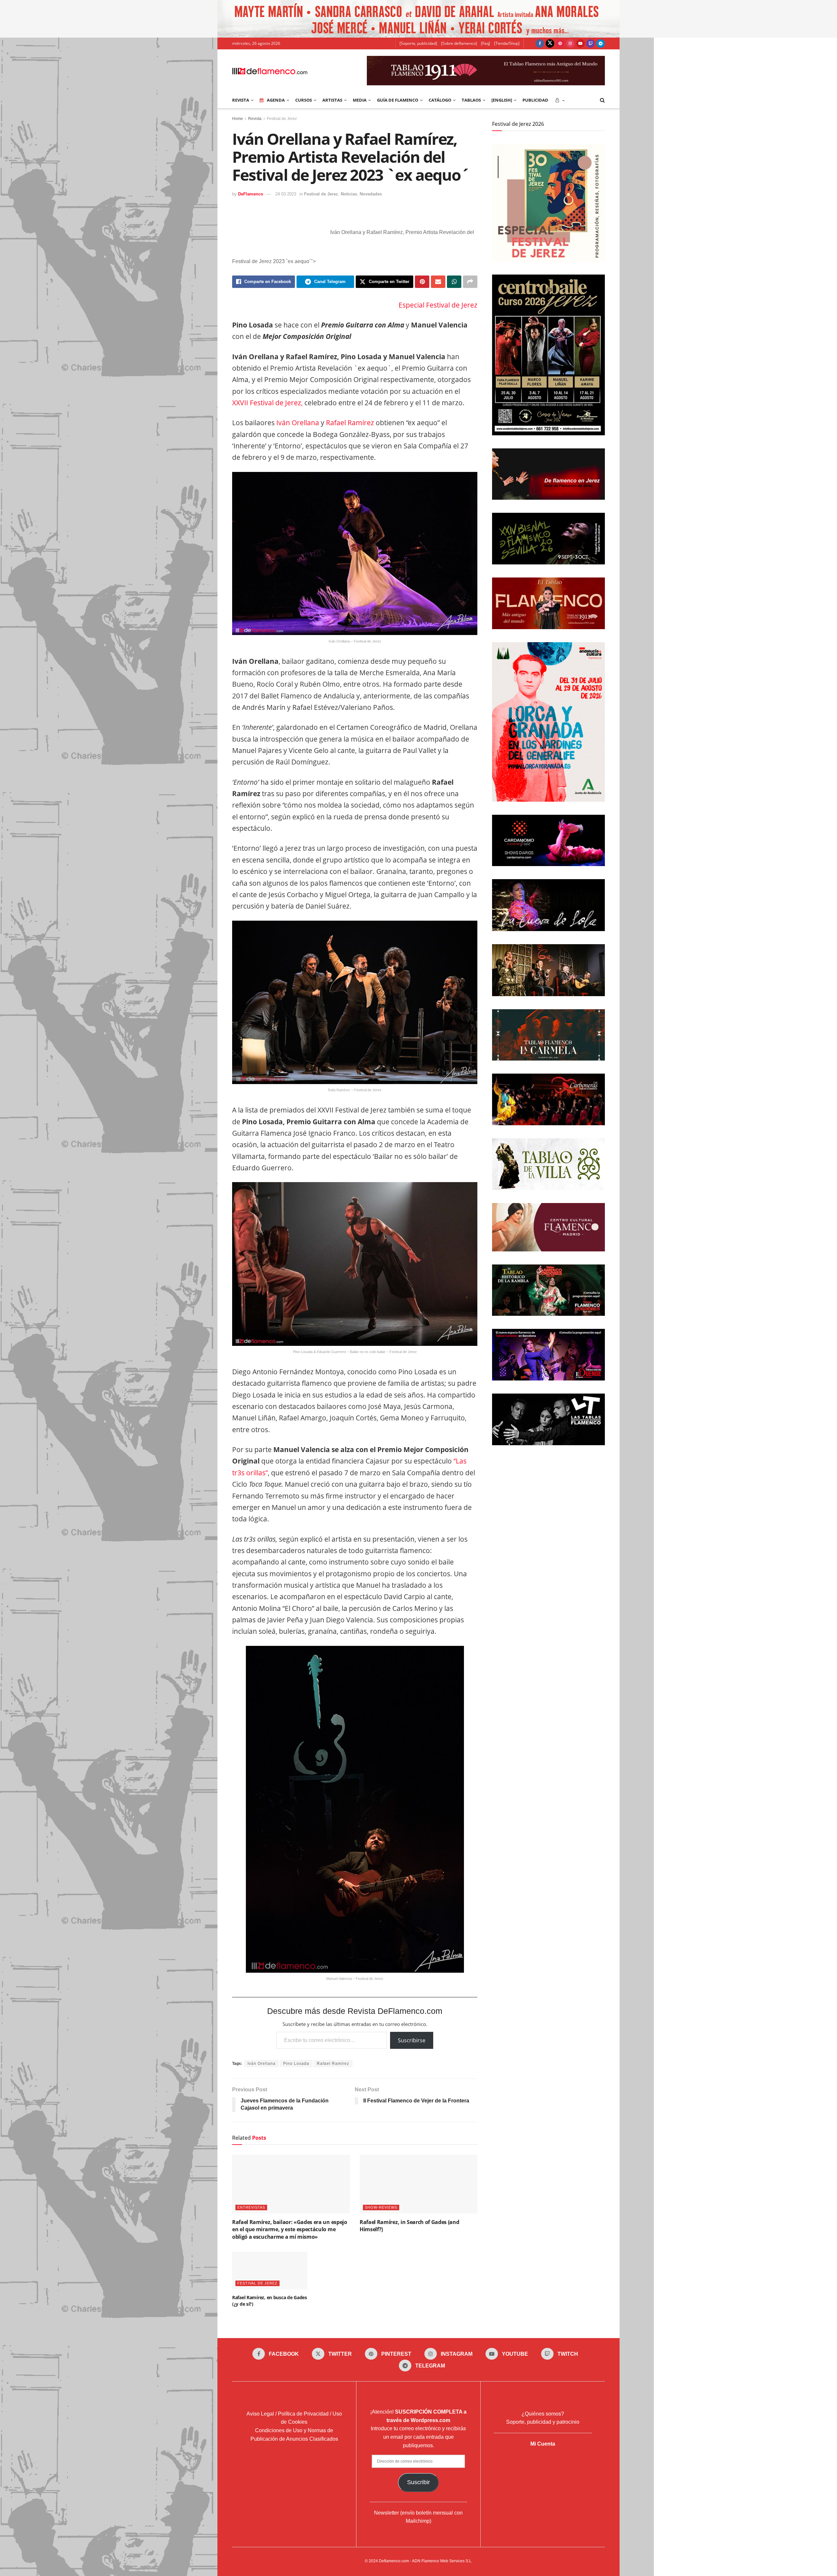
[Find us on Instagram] (570, 43)
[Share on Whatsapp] (454, 282)
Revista (255, 119)
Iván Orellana (297, 423)
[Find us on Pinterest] (560, 43)
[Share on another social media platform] (470, 282)
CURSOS (304, 100)
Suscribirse (412, 2040)
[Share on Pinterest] (422, 282)
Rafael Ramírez (351, 423)
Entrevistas (251, 2207)
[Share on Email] (438, 282)
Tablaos (471, 100)
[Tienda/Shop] (507, 43)
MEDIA (360, 100)
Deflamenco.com (394, 2561)
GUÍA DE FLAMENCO (398, 100)
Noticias (349, 194)
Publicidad (535, 100)
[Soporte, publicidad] (418, 43)
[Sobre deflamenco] (459, 43)
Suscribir (418, 2482)
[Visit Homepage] (270, 71)
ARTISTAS (332, 100)
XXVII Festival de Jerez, (267, 403)
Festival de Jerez (282, 119)
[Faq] (486, 43)
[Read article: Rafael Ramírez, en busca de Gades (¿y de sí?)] (270, 2271)
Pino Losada (296, 2064)
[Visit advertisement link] (418, 19)
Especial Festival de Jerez (438, 305)
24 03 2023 (286, 194)
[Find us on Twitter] (550, 43)
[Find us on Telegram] (601, 43)
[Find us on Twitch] (590, 43)
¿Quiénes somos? (543, 2414)
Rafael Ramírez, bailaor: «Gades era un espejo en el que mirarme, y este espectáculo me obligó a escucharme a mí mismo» (290, 2229)
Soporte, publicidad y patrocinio (543, 2422)
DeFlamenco (251, 194)
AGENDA (276, 100)
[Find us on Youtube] (580, 43)
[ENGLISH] (502, 100)
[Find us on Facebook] (540, 43)
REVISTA (241, 100)
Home (238, 119)
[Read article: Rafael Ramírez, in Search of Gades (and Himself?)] (418, 2184)
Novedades (371, 194)
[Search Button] (602, 100)
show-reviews (381, 2207)
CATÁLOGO (440, 100)
